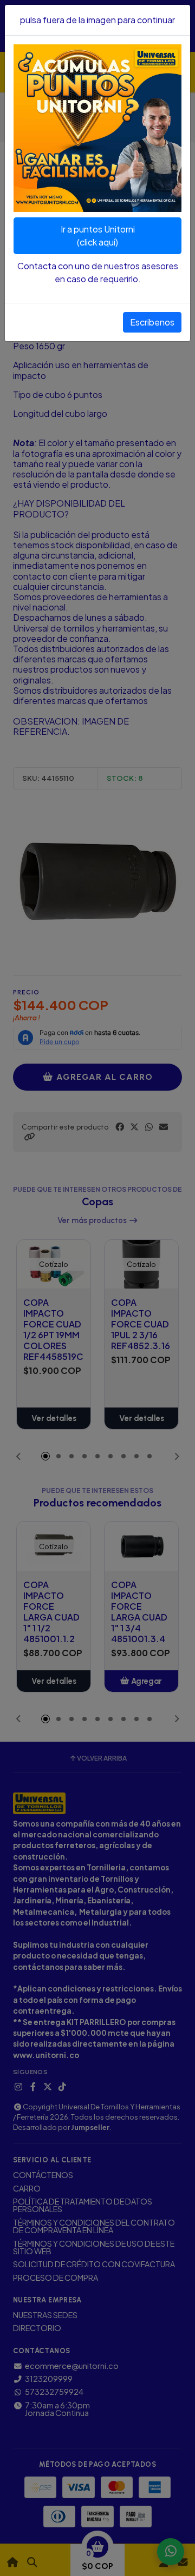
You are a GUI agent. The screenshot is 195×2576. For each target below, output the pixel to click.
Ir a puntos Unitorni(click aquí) (98, 235)
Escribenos (152, 322)
